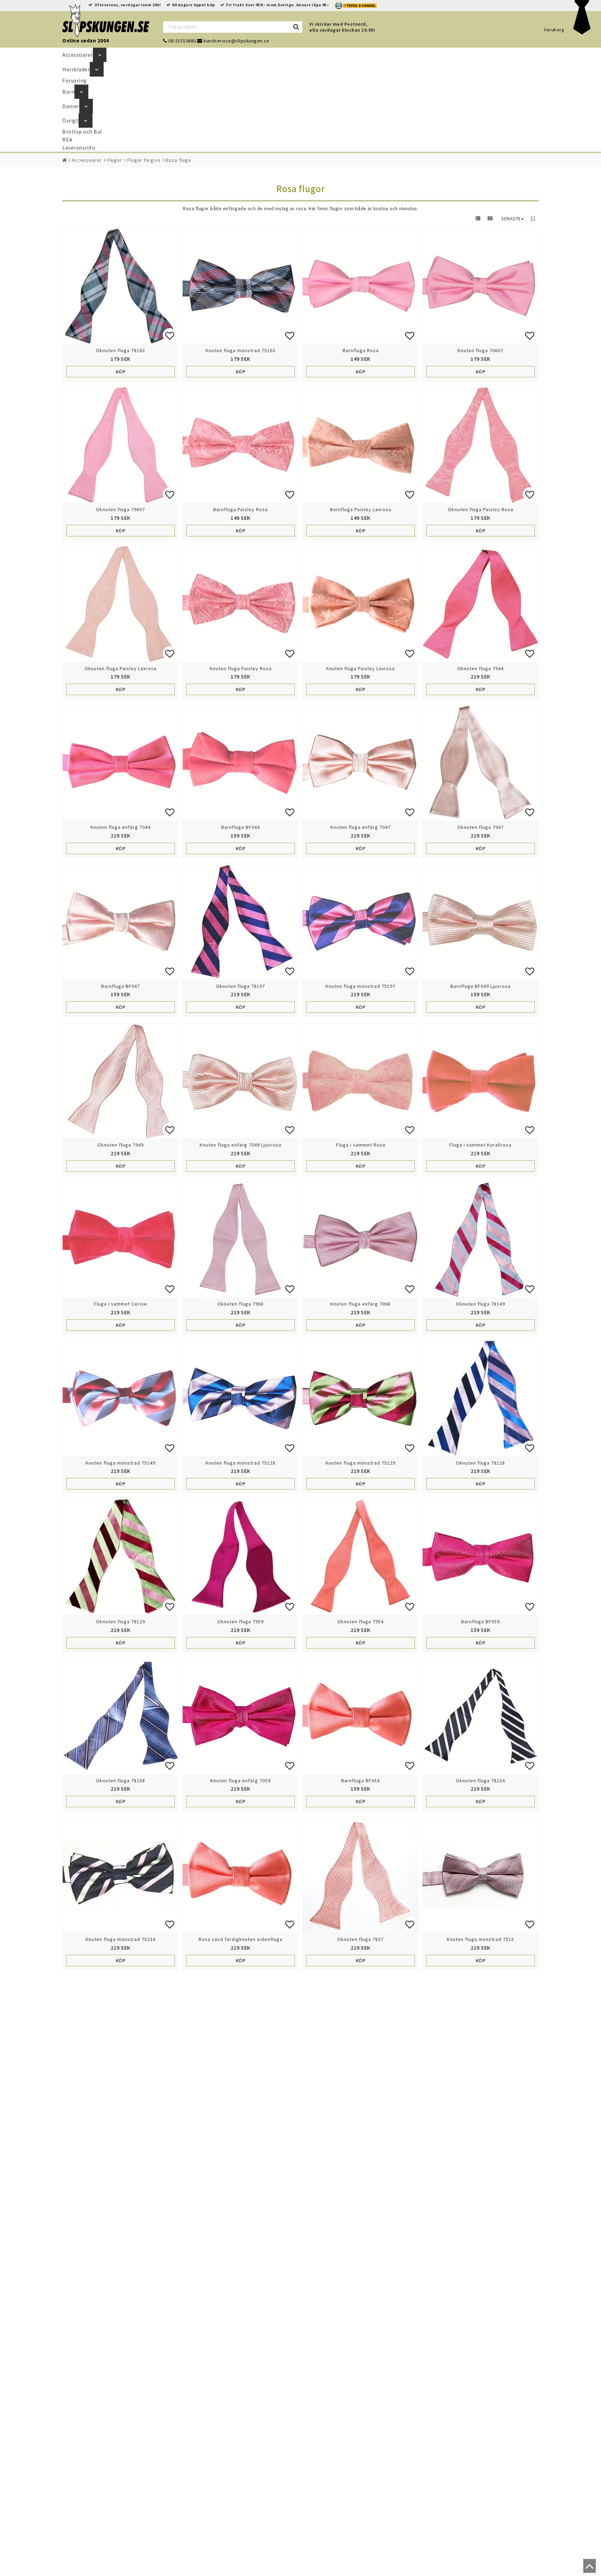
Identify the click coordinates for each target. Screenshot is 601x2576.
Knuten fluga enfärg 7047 (360, 827)
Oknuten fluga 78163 (121, 350)
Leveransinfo (79, 148)
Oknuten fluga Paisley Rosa (481, 509)
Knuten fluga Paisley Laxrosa (360, 668)
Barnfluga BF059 (480, 1622)
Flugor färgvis (144, 160)
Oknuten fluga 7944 (480, 668)
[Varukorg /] (582, 33)
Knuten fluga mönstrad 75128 (241, 1463)
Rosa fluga (178, 160)
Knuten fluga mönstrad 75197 (360, 986)
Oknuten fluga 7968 (241, 1304)
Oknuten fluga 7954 (360, 1622)
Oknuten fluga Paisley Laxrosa (121, 668)
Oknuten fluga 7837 (360, 1939)
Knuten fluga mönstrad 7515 (480, 1939)
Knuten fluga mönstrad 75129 (360, 1463)
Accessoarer (78, 55)
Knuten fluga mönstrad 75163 (241, 350)
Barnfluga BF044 (241, 827)
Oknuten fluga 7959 (241, 1622)
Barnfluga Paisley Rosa (241, 509)
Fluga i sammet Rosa (361, 1145)
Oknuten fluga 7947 (480, 827)
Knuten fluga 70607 (480, 350)
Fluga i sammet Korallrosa (480, 1145)
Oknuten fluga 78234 (480, 1781)
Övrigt (70, 120)
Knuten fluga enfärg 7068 (360, 1304)
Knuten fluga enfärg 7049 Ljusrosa (241, 1145)
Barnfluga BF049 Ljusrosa (480, 986)
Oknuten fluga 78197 (241, 986)
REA (67, 140)
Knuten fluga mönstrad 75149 (121, 1463)
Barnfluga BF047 (121, 986)
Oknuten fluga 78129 (121, 1622)
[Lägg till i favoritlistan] (121, 286)
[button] (170, 335)
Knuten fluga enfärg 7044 (121, 827)
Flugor (115, 160)
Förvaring (75, 80)
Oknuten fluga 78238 (121, 1781)
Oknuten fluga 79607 (121, 509)
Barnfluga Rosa (361, 350)
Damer (71, 106)
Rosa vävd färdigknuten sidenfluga (241, 1939)
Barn (68, 92)
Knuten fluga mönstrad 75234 (121, 1939)
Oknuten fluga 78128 (480, 1463)
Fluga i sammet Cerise (121, 1304)
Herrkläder (76, 69)
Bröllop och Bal (82, 132)
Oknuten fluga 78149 (480, 1304)
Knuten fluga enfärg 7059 (241, 1781)
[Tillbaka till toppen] (588, 2569)
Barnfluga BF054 (360, 1781)
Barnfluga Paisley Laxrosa (361, 509)
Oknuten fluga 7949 (121, 1145)
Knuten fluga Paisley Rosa (241, 668)
